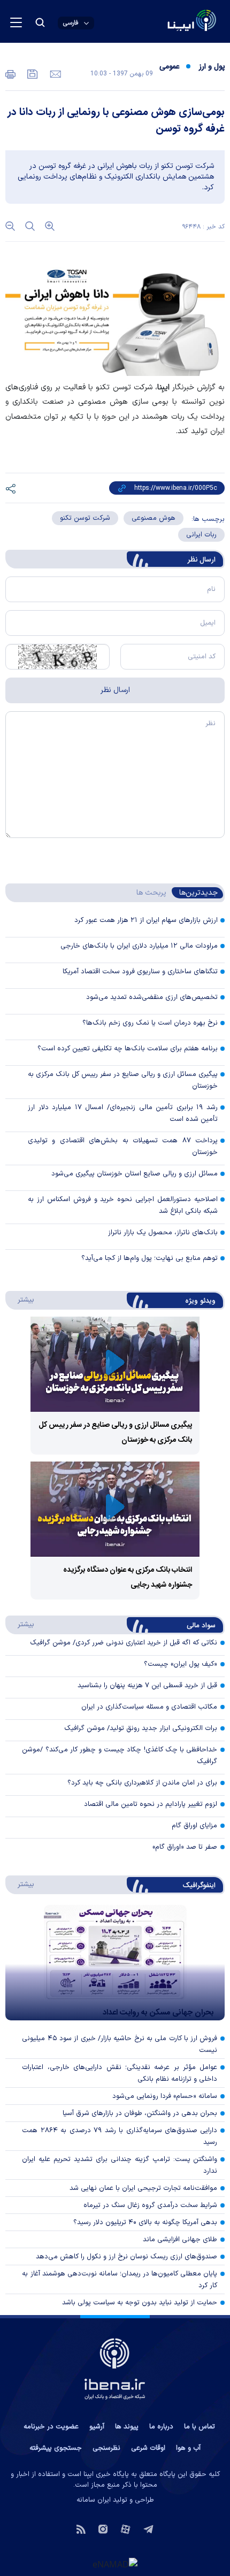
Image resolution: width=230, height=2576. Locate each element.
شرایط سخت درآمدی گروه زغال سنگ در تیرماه (150, 2205)
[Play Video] (115, 1364)
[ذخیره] (32, 73)
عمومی (169, 67)
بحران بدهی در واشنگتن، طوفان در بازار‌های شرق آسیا (140, 2113)
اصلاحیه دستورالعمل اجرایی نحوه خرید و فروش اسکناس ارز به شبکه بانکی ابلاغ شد (123, 1205)
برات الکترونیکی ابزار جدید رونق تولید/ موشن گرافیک (141, 1728)
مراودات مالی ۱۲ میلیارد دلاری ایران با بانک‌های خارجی (139, 946)
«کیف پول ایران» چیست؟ (181, 1664)
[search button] (40, 22)
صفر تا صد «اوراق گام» (185, 1847)
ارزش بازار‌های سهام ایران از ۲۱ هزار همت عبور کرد (146, 920)
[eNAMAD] (115, 2564)
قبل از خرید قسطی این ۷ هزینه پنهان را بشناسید (147, 1686)
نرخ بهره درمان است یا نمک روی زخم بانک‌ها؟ (150, 1023)
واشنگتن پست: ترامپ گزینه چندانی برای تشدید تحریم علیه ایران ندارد (120, 2165)
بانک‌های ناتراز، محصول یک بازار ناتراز (163, 1233)
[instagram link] (103, 2528)
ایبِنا (163, 387)
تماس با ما (200, 2427)
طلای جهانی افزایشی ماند (180, 2240)
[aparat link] (125, 2528)
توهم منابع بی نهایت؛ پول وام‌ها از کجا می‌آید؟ (149, 1258)
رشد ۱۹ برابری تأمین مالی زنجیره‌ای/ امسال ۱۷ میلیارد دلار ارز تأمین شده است (123, 1113)
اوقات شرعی (148, 2448)
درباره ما (161, 2427)
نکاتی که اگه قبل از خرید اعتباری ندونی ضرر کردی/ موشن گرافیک (124, 1643)
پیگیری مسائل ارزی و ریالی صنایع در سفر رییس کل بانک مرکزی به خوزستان (123, 1080)
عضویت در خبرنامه (51, 2427)
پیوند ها (127, 2427)
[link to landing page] (166, 22)
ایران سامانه (94, 2500)
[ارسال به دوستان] (54, 73)
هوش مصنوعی (154, 518)
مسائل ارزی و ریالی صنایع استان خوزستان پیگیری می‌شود (135, 1174)
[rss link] (81, 2528)
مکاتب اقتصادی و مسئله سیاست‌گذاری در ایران (149, 1707)
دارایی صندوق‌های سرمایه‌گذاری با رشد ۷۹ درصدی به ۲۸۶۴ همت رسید (120, 2136)
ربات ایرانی (201, 535)
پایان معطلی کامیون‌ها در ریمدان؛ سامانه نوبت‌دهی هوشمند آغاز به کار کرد (120, 2280)
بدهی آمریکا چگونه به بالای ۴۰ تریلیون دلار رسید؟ (145, 2223)
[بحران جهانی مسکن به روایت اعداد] (115, 1963)
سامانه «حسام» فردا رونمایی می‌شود (165, 2096)
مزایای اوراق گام (194, 1826)
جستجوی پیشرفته (56, 2448)
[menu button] (16, 22)
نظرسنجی (106, 2448)
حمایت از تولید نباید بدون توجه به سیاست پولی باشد (140, 2303)
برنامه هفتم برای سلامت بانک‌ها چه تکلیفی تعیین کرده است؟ (128, 1049)
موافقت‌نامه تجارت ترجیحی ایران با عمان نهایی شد (143, 2188)
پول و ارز (212, 67)
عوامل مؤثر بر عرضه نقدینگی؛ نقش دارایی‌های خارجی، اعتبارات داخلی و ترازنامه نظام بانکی (120, 2073)
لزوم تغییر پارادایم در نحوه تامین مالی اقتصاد (151, 1804)
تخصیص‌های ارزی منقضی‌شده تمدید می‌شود (152, 997)
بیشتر (21, 1299)
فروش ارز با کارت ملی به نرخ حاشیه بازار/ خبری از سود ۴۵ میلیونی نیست (120, 2044)
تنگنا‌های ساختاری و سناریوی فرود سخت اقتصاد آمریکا (140, 972)
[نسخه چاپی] (10, 73)
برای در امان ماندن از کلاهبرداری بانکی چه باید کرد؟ (142, 1783)
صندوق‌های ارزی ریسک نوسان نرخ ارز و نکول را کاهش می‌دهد (126, 2257)
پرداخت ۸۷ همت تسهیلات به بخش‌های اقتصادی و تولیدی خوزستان (123, 1147)
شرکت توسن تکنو (85, 518)
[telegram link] (148, 2528)
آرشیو (97, 2427)
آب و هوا (188, 2448)
